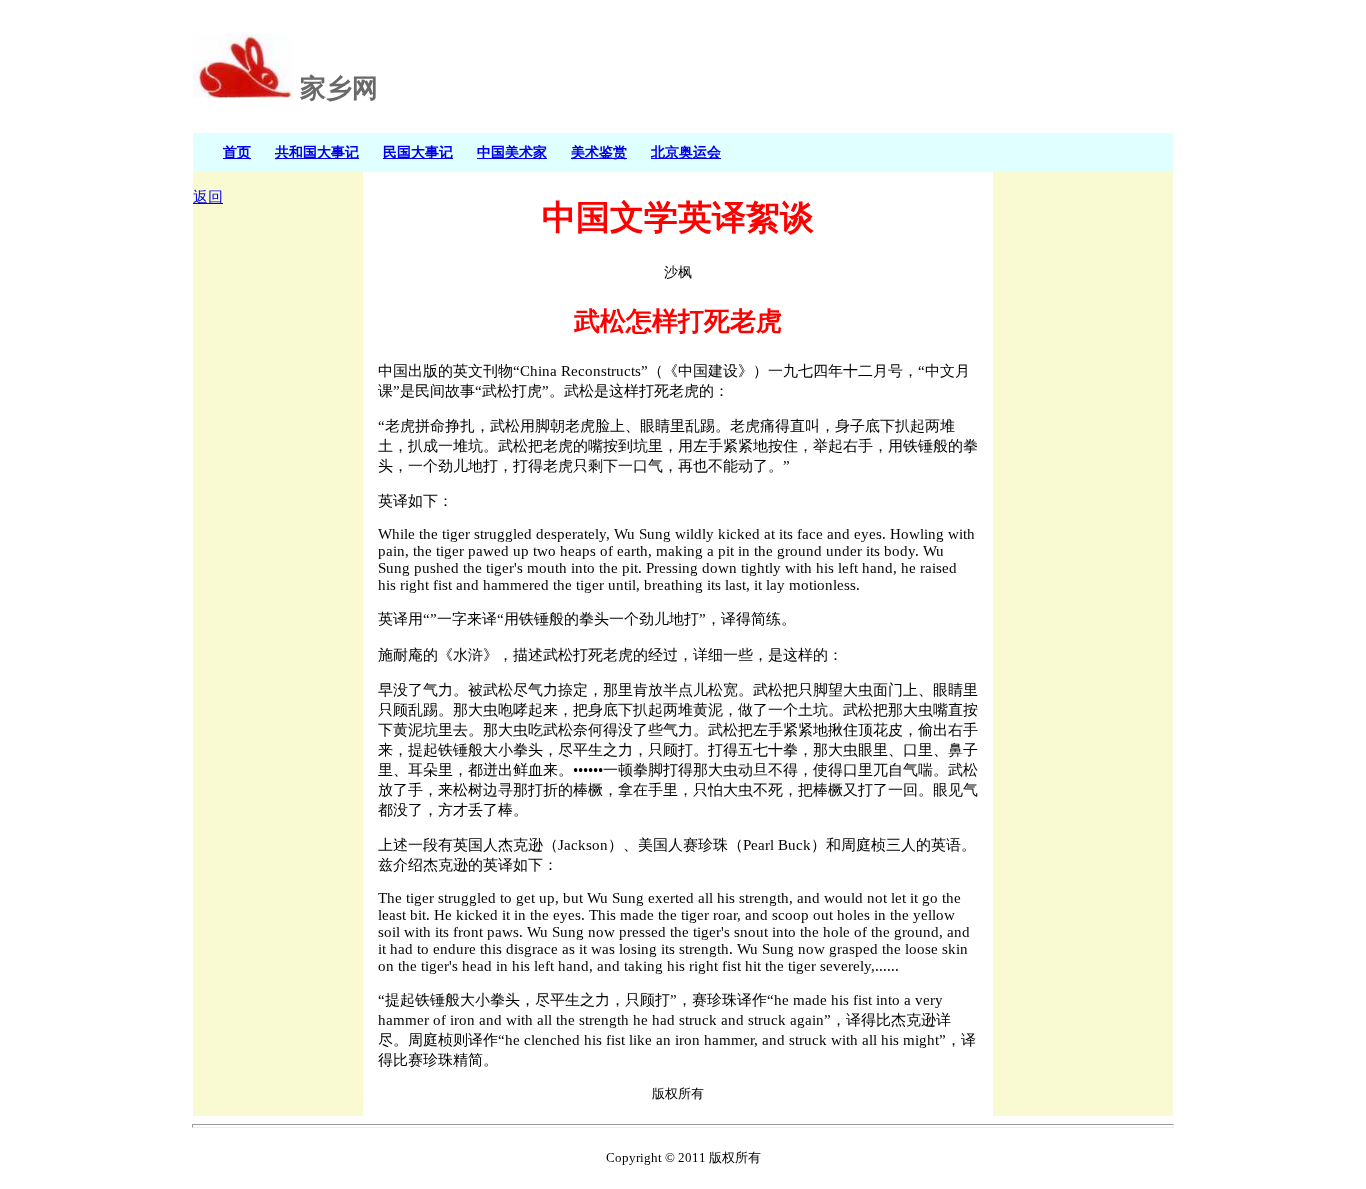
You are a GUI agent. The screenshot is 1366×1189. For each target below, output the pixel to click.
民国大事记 (418, 152)
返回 (208, 197)
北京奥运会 (686, 152)
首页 (237, 152)
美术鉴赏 (599, 152)
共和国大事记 (317, 152)
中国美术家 (512, 152)
